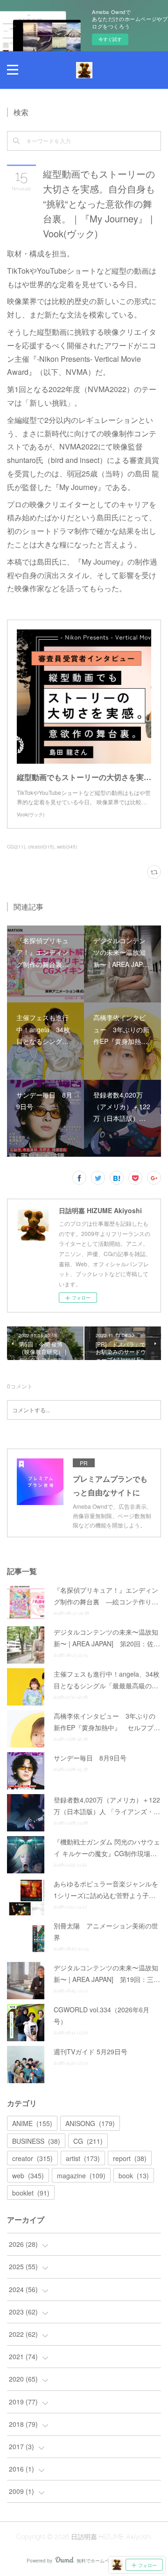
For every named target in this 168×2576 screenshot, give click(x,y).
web (28, 2175)
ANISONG (90, 2123)
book (134, 2175)
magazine (81, 2175)
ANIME (32, 2123)
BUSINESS (36, 2141)
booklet (31, 2193)
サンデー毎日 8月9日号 (90, 1758)
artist (83, 2158)
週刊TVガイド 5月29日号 (91, 2051)
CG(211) (16, 847)
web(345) (67, 847)
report (130, 2158)
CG (88, 2141)
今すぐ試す (110, 39)
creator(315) (41, 847)
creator (32, 2158)
